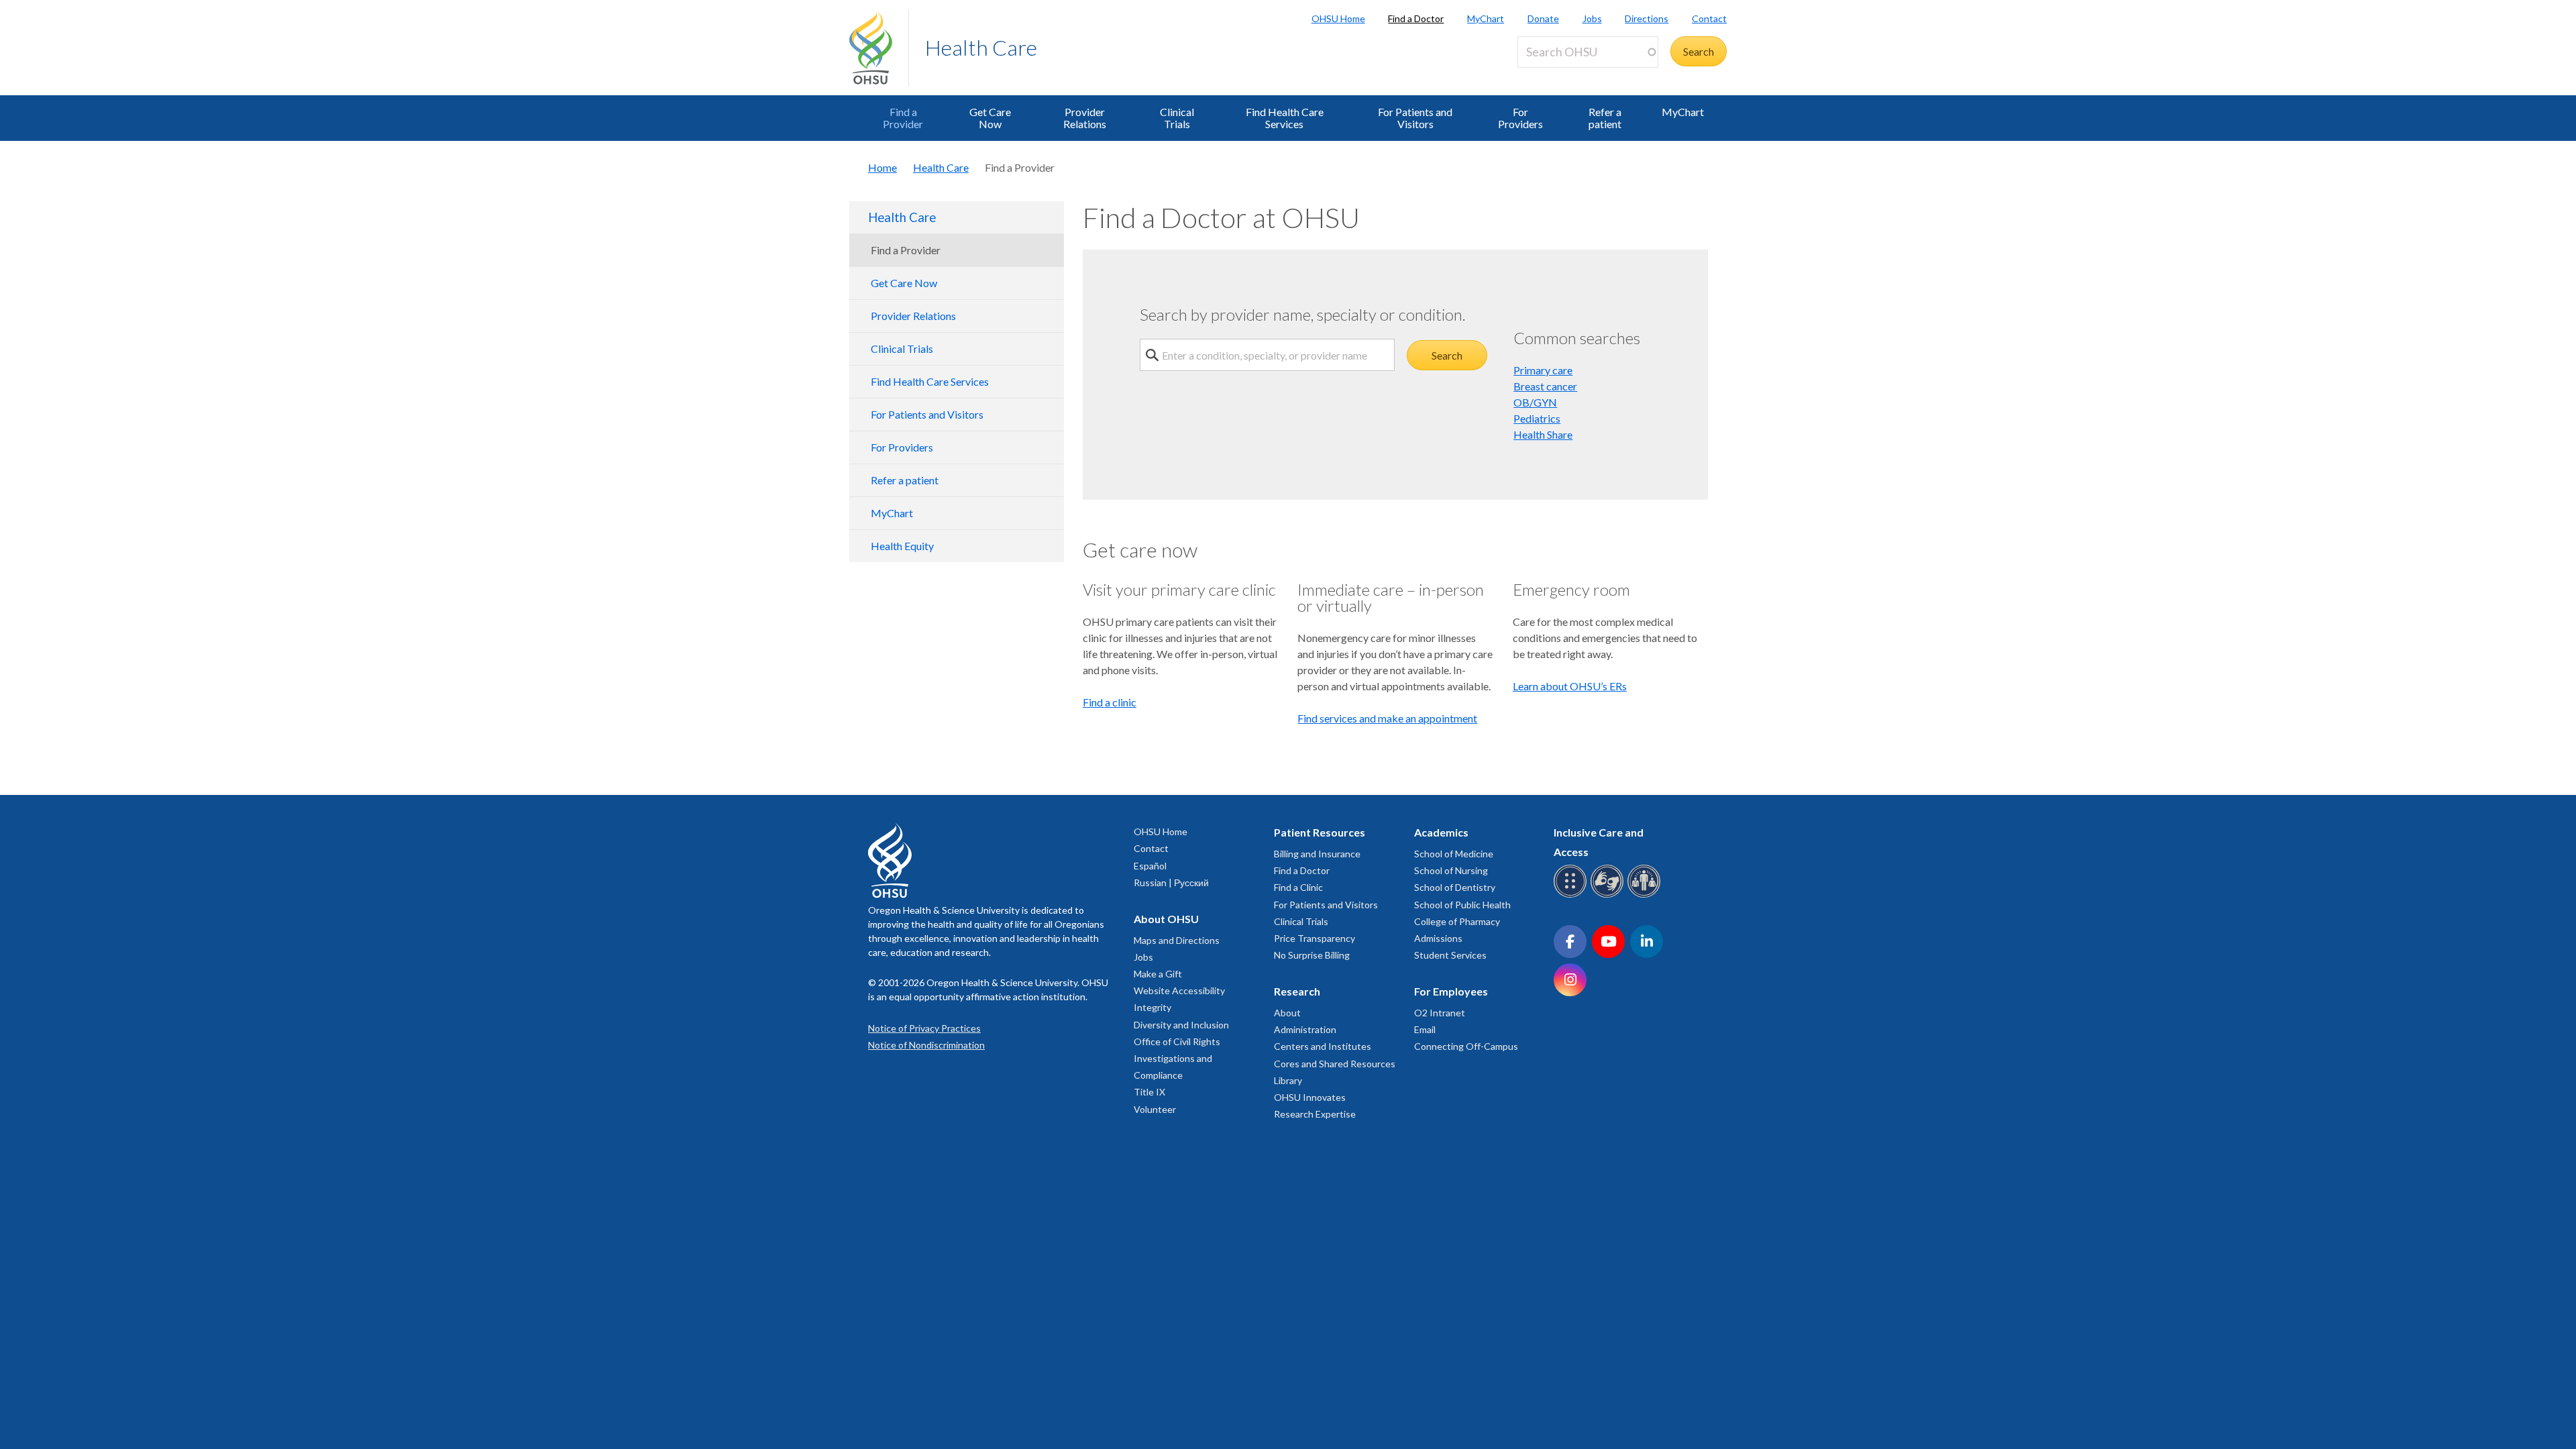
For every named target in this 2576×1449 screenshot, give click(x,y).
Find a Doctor (1416, 18)
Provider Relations (1085, 118)
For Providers (1520, 118)
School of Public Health (1462, 905)
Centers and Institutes (1323, 1046)
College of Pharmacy (1457, 921)
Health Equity (902, 546)
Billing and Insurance (1317, 854)
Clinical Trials (1177, 118)
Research (1297, 991)
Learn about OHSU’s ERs (1570, 686)
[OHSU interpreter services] (1646, 895)
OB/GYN (1535, 402)
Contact (1709, 18)
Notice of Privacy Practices (924, 1028)
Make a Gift (1158, 974)
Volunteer (1155, 1109)
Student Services (1450, 955)
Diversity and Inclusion (1181, 1025)
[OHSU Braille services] (1572, 895)
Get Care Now (990, 118)
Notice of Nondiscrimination (926, 1045)
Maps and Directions (1177, 940)
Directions (1647, 18)
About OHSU (1166, 919)
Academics (1441, 832)
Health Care (981, 47)
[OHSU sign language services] (1609, 895)
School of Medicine (1454, 854)
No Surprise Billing (1312, 955)
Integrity (1152, 1007)
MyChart (1486, 18)
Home (882, 167)
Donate (1543, 18)
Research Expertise (1315, 1114)
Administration (1305, 1029)
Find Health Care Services (1285, 118)
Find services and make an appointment (1387, 718)
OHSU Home (1338, 18)
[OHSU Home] (879, 48)
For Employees (1451, 991)
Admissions (1438, 938)
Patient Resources (1320, 832)
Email (1425, 1029)
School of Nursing (1451, 870)
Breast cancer (1545, 386)
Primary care (1543, 370)
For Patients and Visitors (1415, 118)
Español (1150, 866)
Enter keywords (1559, 75)
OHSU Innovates (1310, 1097)
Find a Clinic (1298, 887)
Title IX (1149, 1092)
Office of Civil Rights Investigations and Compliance (1177, 1058)
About (1287, 1013)
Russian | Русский (1171, 882)
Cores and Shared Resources (1335, 1064)
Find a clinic (1110, 702)
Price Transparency (1314, 938)
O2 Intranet (1440, 1013)
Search (1447, 355)
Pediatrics (1537, 418)
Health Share (1543, 434)
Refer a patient (1605, 118)
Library (1288, 1080)
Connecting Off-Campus (1466, 1046)
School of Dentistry (1455, 887)
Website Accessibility (1179, 990)
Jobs (1592, 18)
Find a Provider (903, 118)
